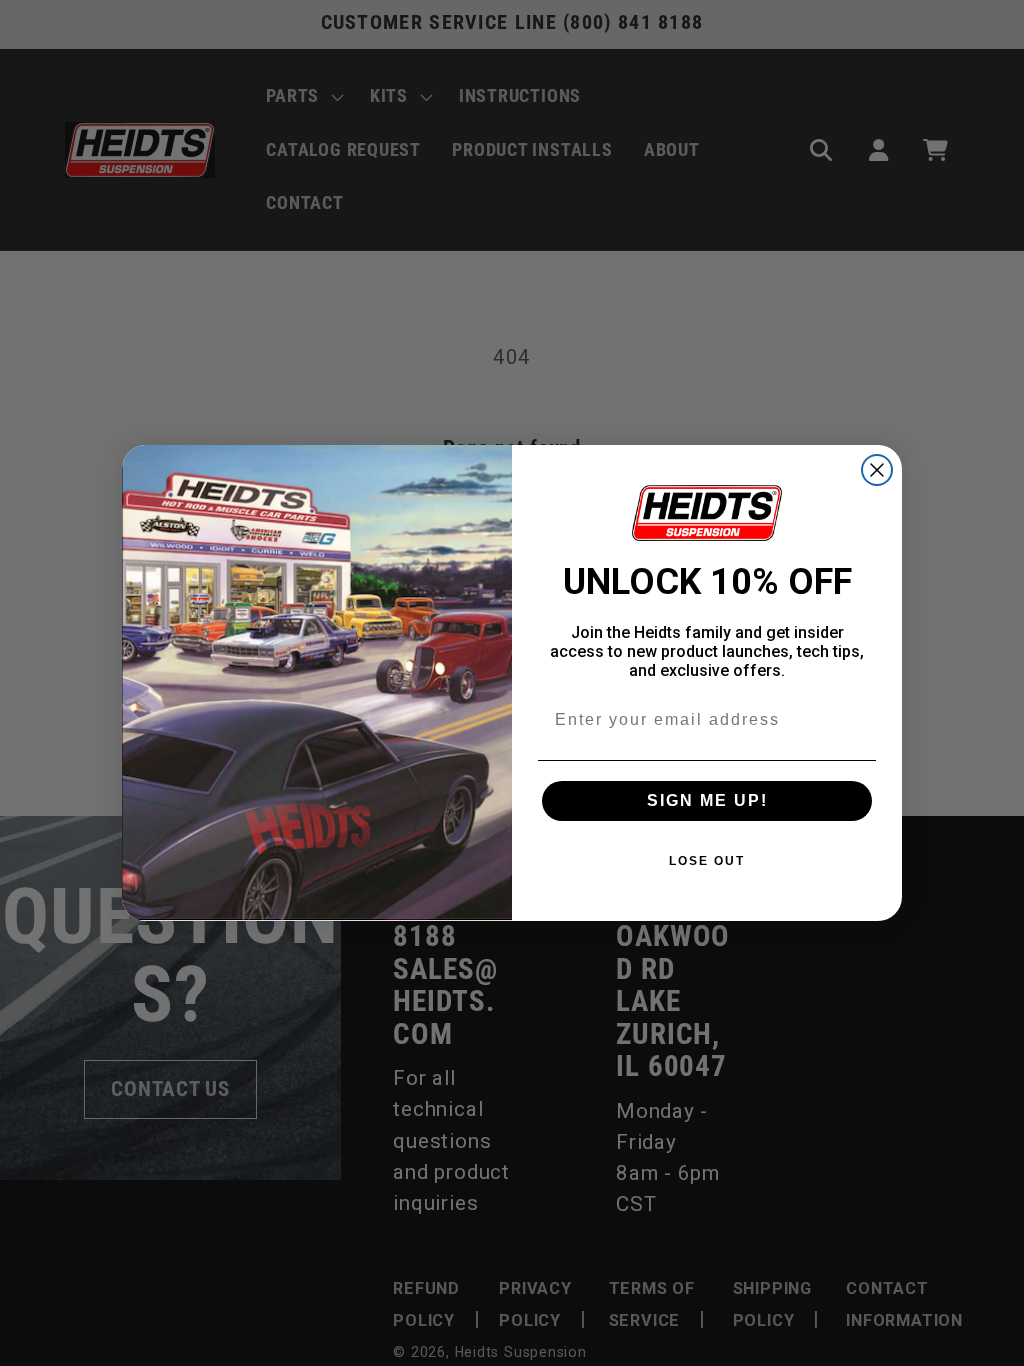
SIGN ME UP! (707, 800)
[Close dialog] (877, 470)
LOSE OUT (707, 861)
